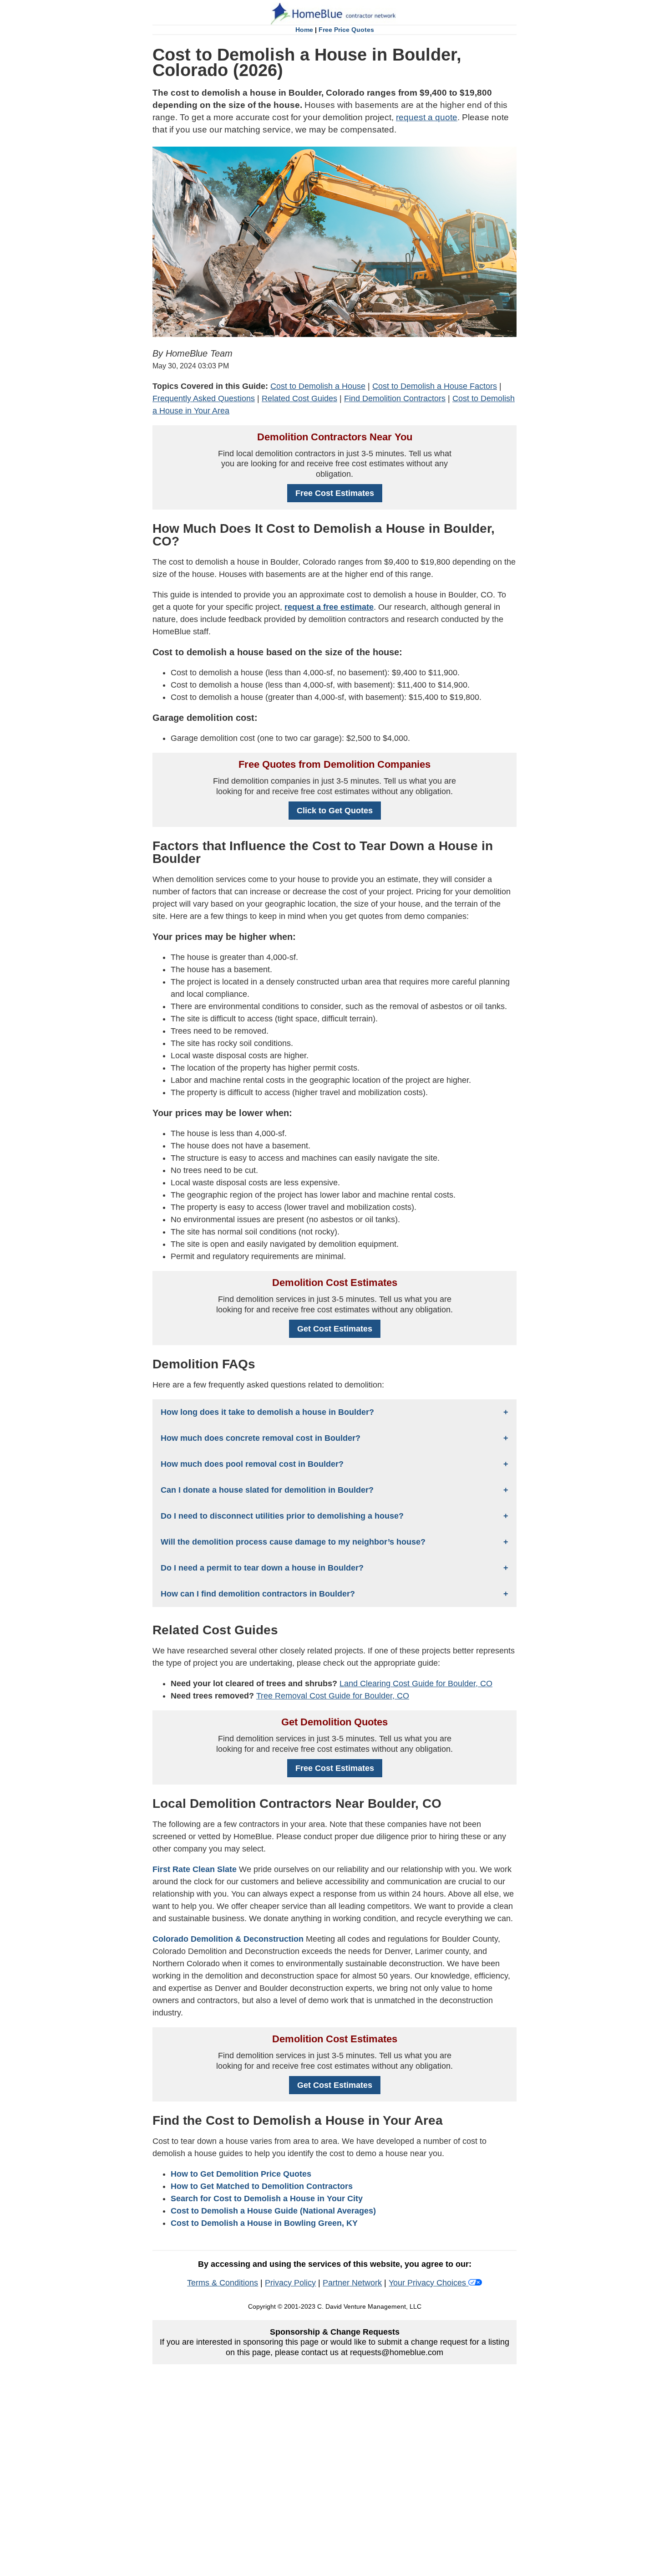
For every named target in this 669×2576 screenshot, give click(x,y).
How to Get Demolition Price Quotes (241, 2174)
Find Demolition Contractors (395, 398)
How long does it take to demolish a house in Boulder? (267, 1412)
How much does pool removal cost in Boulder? (252, 1464)
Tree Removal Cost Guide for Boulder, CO (333, 1696)
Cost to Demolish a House (318, 386)
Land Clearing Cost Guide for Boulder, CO (416, 1683)
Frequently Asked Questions (204, 398)
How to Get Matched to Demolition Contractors (262, 2186)
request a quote (427, 117)
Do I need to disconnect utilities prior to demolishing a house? (282, 1516)
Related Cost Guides (299, 398)
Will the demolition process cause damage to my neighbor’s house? (293, 1542)
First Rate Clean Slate (195, 1869)
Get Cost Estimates (335, 1329)
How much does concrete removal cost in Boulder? (261, 1438)
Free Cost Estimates (335, 493)
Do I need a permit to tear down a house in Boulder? (262, 1568)
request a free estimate (329, 607)
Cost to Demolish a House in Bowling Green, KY (264, 2223)
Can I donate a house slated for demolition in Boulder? (267, 1490)
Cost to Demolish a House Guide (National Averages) (273, 2211)
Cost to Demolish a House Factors (435, 386)
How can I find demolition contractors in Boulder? (258, 1594)
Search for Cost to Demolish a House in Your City (267, 2199)
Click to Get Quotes (335, 811)
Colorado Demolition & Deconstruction (228, 1939)
